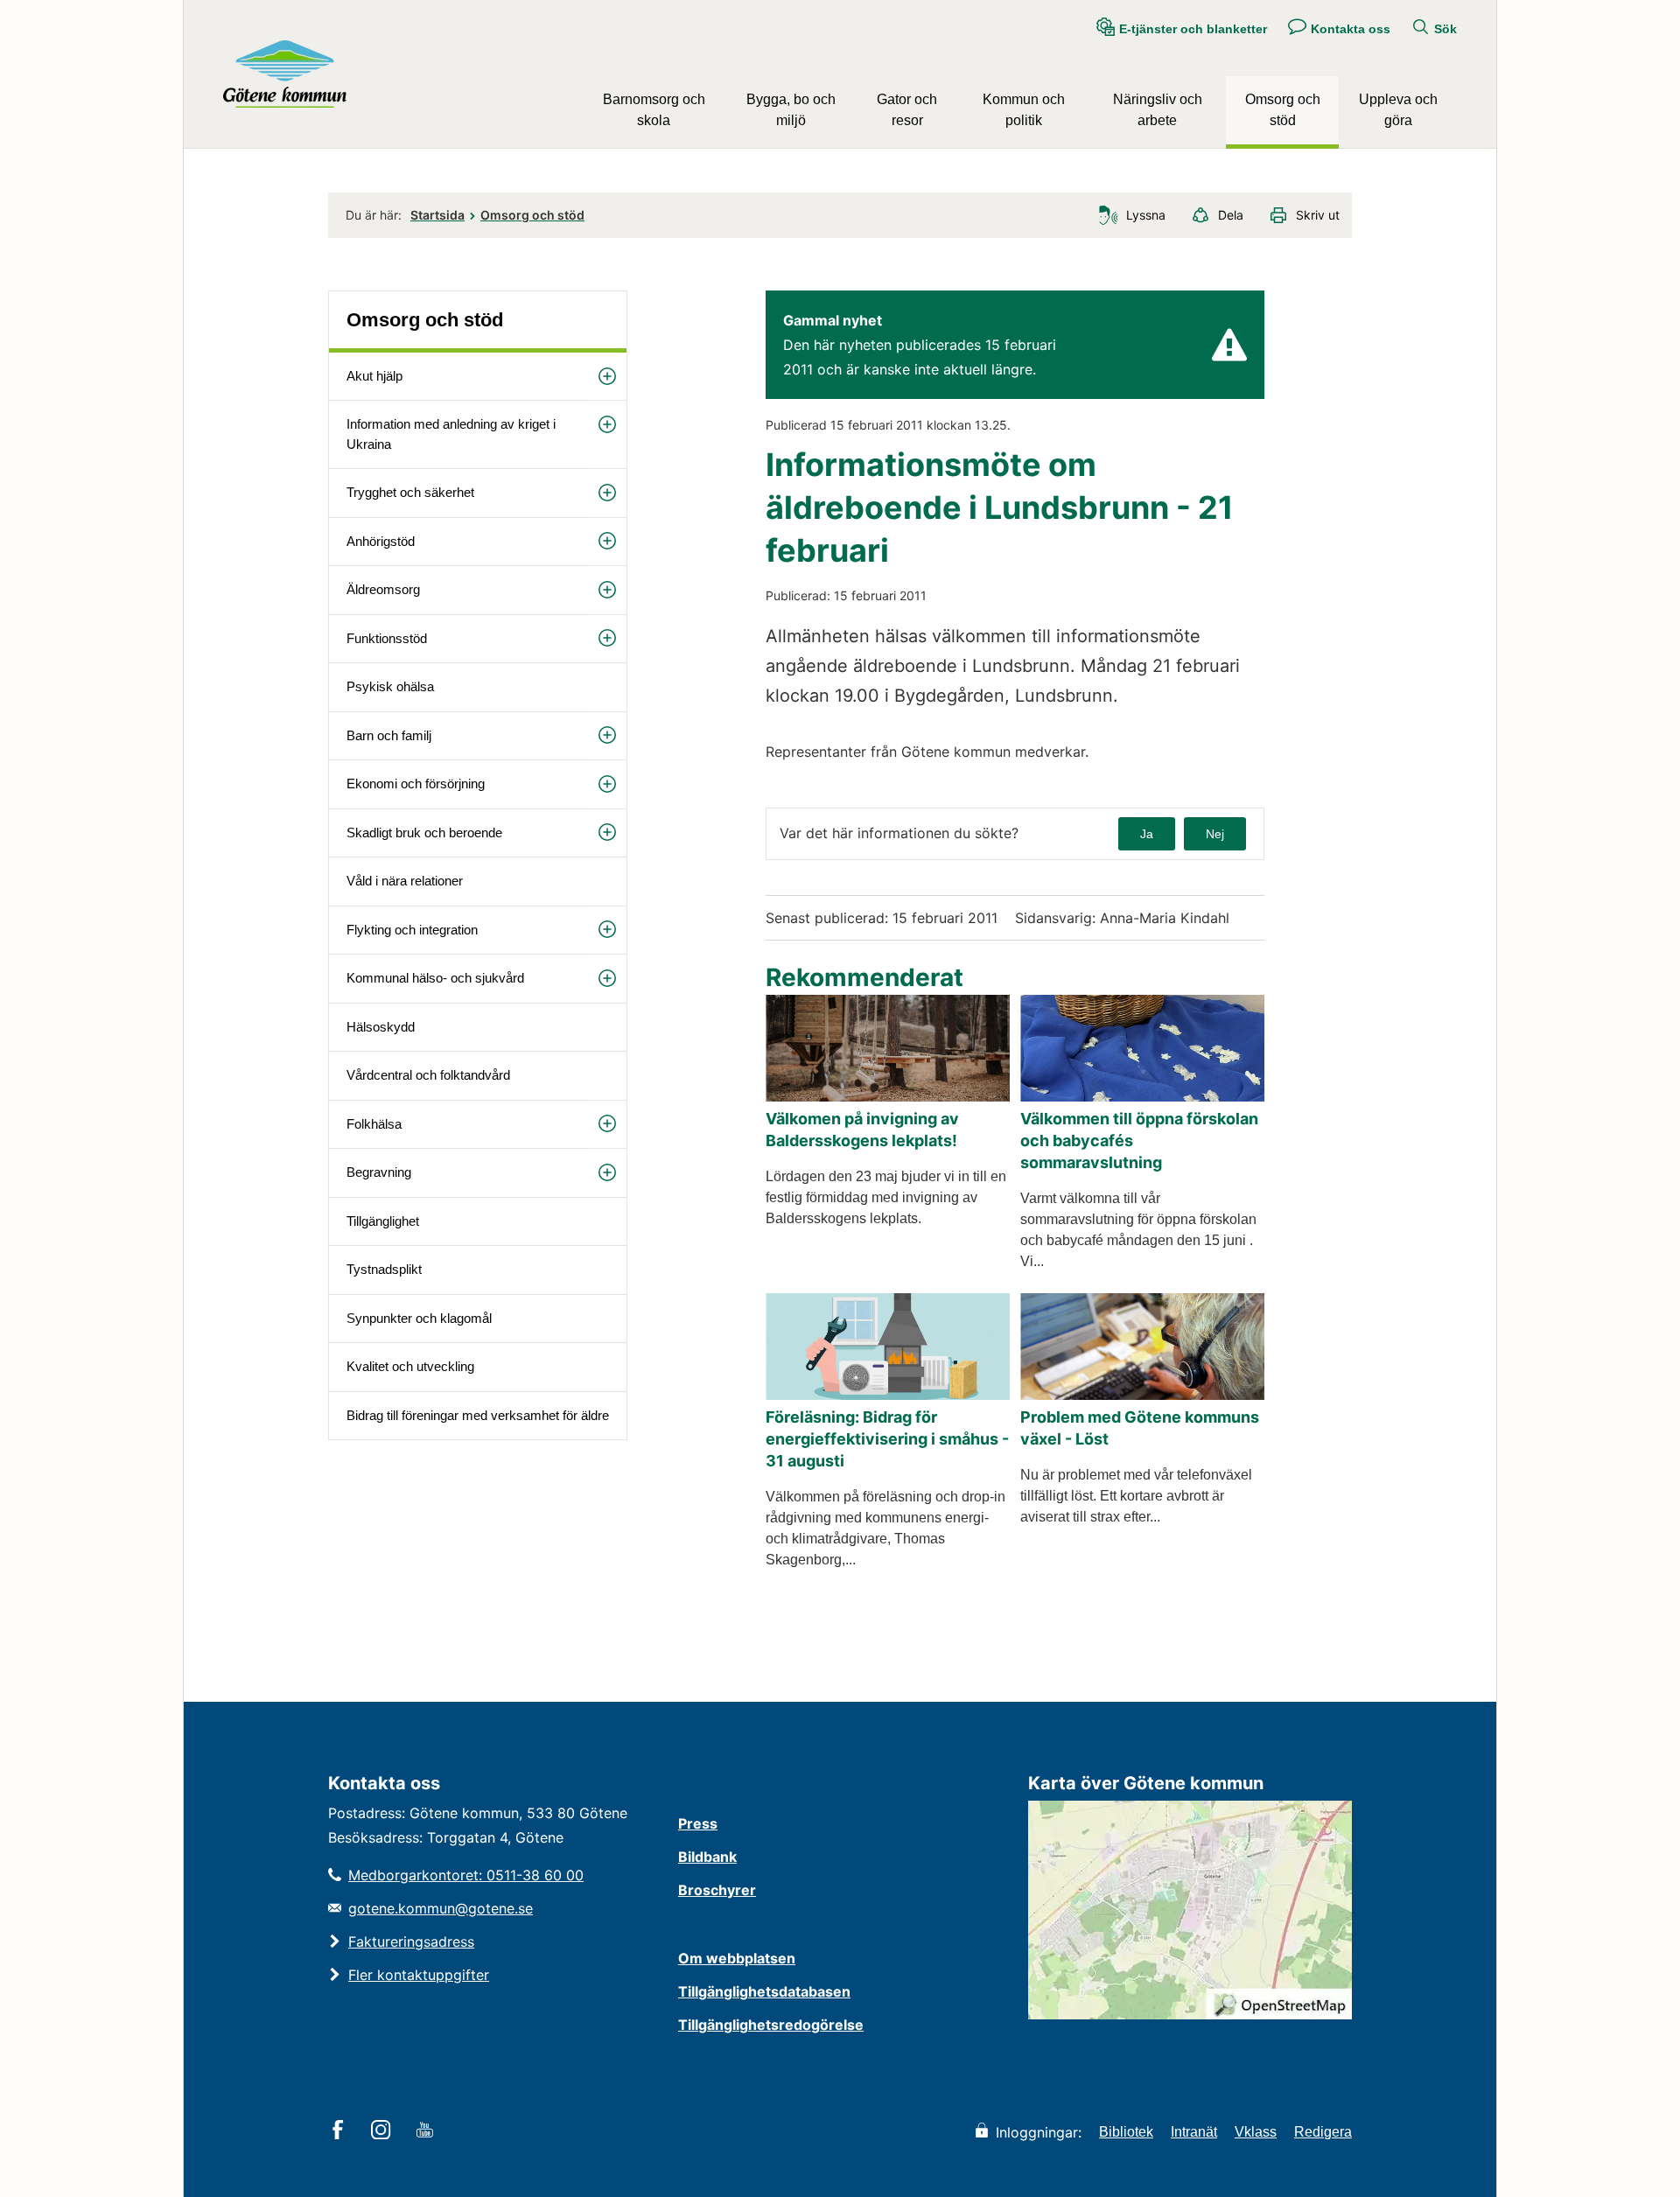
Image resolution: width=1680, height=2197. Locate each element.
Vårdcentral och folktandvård (428, 1075)
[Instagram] (384, 2131)
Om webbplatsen (737, 1958)
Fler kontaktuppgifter (419, 1975)
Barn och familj (389, 735)
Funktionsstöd (387, 638)
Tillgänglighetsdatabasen (764, 1991)
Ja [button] (1147, 834)
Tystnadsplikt (384, 1269)
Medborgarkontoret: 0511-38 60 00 (466, 1875)
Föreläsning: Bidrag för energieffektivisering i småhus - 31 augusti (887, 1439)
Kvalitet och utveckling (410, 1366)
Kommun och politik (1024, 110)
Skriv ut (1318, 215)
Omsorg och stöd (1283, 110)
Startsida (437, 215)
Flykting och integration (412, 930)
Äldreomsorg (383, 589)
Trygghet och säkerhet (410, 492)
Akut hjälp (374, 376)
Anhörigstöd (381, 541)
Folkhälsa (374, 1124)
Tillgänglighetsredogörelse (771, 2025)
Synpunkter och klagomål (419, 1318)
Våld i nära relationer (405, 881)
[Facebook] (341, 2131)
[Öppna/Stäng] (607, 377)
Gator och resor (907, 110)
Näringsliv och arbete (1158, 110)
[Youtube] (427, 2131)
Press (698, 1823)
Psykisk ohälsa (390, 686)
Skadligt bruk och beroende (424, 833)
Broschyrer (717, 1890)
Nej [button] (1215, 834)
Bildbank (707, 1857)
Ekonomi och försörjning (416, 784)
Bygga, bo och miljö (791, 110)
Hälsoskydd (381, 1027)
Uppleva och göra (1398, 110)
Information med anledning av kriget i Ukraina (451, 434)
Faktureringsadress (411, 1942)
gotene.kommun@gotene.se (441, 1908)
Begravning (379, 1172)
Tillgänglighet (383, 1221)
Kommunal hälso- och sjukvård (435, 978)
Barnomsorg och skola (654, 110)
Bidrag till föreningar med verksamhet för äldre (478, 1415)
